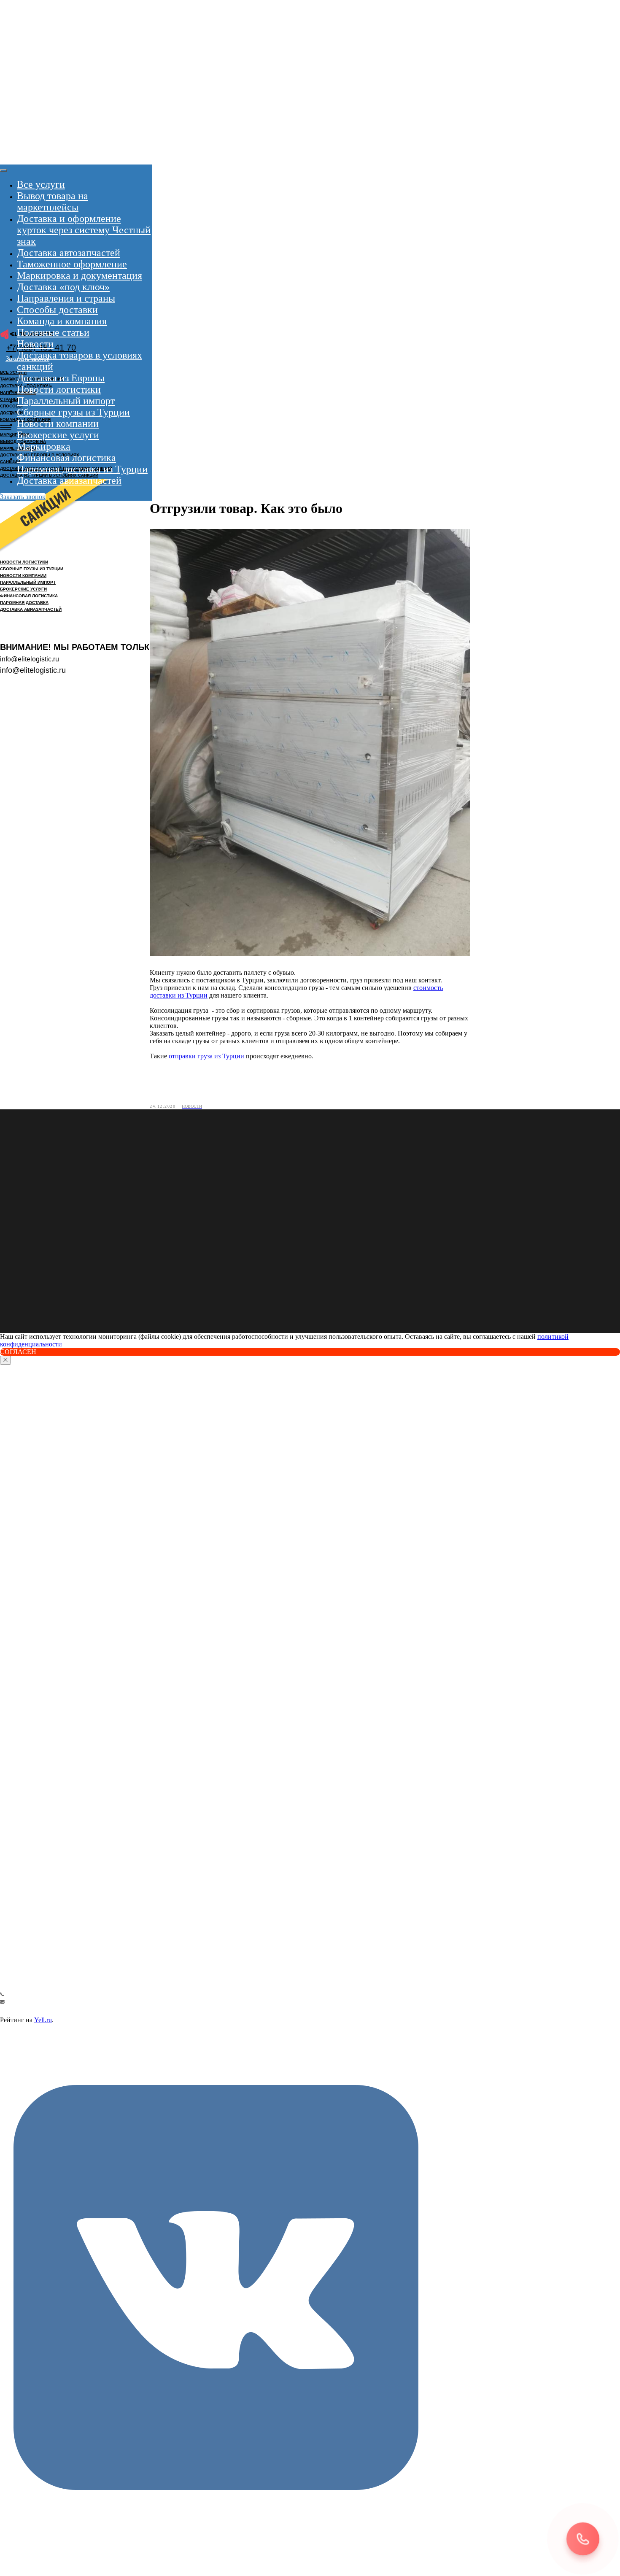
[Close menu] (3, 170)
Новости (35, 344)
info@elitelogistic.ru (30, 1985)
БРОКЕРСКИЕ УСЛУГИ (23, 589)
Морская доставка (25, 1679)
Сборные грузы (24, 1838)
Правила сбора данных (32, 1954)
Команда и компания (62, 321)
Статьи (11, 2056)
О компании (19, 2011)
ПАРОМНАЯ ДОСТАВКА (24, 603)
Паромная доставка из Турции (82, 469)
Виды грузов (20, 1796)
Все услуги (41, 184)
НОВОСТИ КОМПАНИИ (23, 576)
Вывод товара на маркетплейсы (53, 201)
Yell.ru (43, 2020)
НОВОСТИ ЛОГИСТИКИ (24, 562)
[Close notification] (5, 1360)
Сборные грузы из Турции (73, 412)
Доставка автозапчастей (69, 253)
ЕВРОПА (13, 1775)
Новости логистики (59, 389)
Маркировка (44, 446)
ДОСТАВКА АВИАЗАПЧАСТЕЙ (31, 609)
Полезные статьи (53, 332)
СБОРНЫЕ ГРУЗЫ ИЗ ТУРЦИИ (32, 569)
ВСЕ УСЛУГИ (13, 372)
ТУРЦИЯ (13, 1757)
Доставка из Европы (61, 378)
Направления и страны (66, 298)
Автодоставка (19, 1607)
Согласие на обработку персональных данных (64, 1945)
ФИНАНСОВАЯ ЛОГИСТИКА (29, 596)
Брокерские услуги (58, 435)
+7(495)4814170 (25, 1975)
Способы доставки (57, 310)
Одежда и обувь (25, 1817)
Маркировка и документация (80, 275)
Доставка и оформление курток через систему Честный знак (84, 230)
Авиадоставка (19, 1643)
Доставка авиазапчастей (69, 480)
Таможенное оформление (72, 264)
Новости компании (58, 423)
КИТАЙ (11, 1766)
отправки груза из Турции (206, 1056)
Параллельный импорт (66, 401)
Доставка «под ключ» (63, 287)
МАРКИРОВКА (15, 435)
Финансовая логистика (66, 458)
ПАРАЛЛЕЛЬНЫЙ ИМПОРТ (28, 582)
